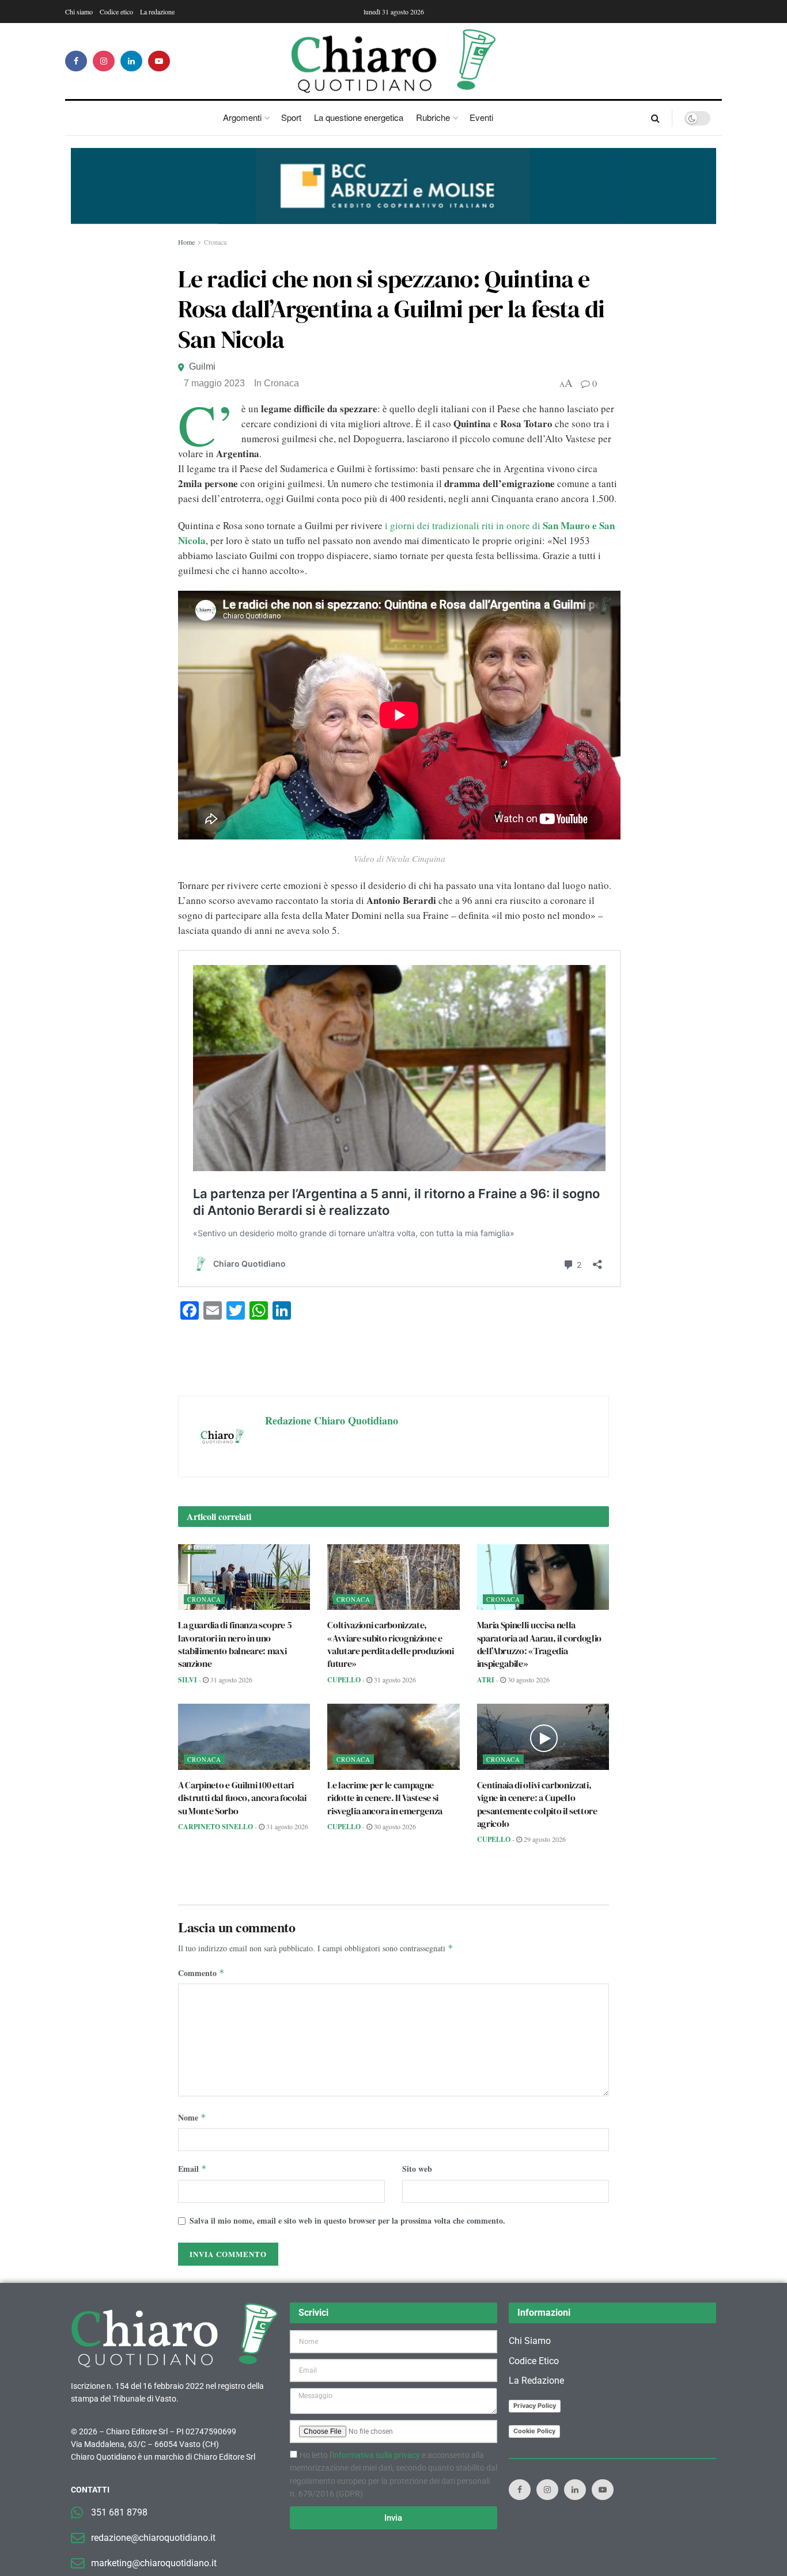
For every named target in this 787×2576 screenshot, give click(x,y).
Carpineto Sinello (215, 1827)
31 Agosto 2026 (230, 1680)
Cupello (344, 1680)
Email (192, 2169)
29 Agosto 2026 (544, 1839)
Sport (291, 117)
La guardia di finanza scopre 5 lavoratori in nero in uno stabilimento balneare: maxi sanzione (235, 1644)
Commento (201, 1973)
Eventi (481, 117)
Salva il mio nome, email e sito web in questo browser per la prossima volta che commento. (347, 2220)
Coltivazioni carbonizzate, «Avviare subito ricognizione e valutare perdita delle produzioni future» (390, 1644)
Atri (486, 1680)
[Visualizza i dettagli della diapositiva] (393, 186)
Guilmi (202, 366)
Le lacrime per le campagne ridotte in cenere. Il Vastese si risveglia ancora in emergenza (385, 1798)
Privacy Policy (535, 2406)
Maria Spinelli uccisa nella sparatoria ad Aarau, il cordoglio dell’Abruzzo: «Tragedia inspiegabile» (539, 1644)
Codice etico (116, 12)
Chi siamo (79, 12)
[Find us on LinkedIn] (131, 61)
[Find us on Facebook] (76, 61)
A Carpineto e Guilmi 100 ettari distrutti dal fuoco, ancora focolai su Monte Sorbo (242, 1798)
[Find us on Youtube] (159, 61)
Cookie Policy (534, 2431)
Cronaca (215, 242)
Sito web (417, 2169)
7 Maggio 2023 (214, 383)
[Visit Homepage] (394, 61)
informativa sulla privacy (376, 2455)
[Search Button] (655, 118)
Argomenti (242, 117)
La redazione (157, 12)
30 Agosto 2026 (528, 1680)
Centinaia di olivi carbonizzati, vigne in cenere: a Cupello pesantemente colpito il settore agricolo (537, 1804)
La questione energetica (359, 117)
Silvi (188, 1680)
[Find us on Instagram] (104, 61)
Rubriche (433, 117)
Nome (192, 2117)
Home (186, 242)
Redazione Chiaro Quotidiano (332, 1420)
